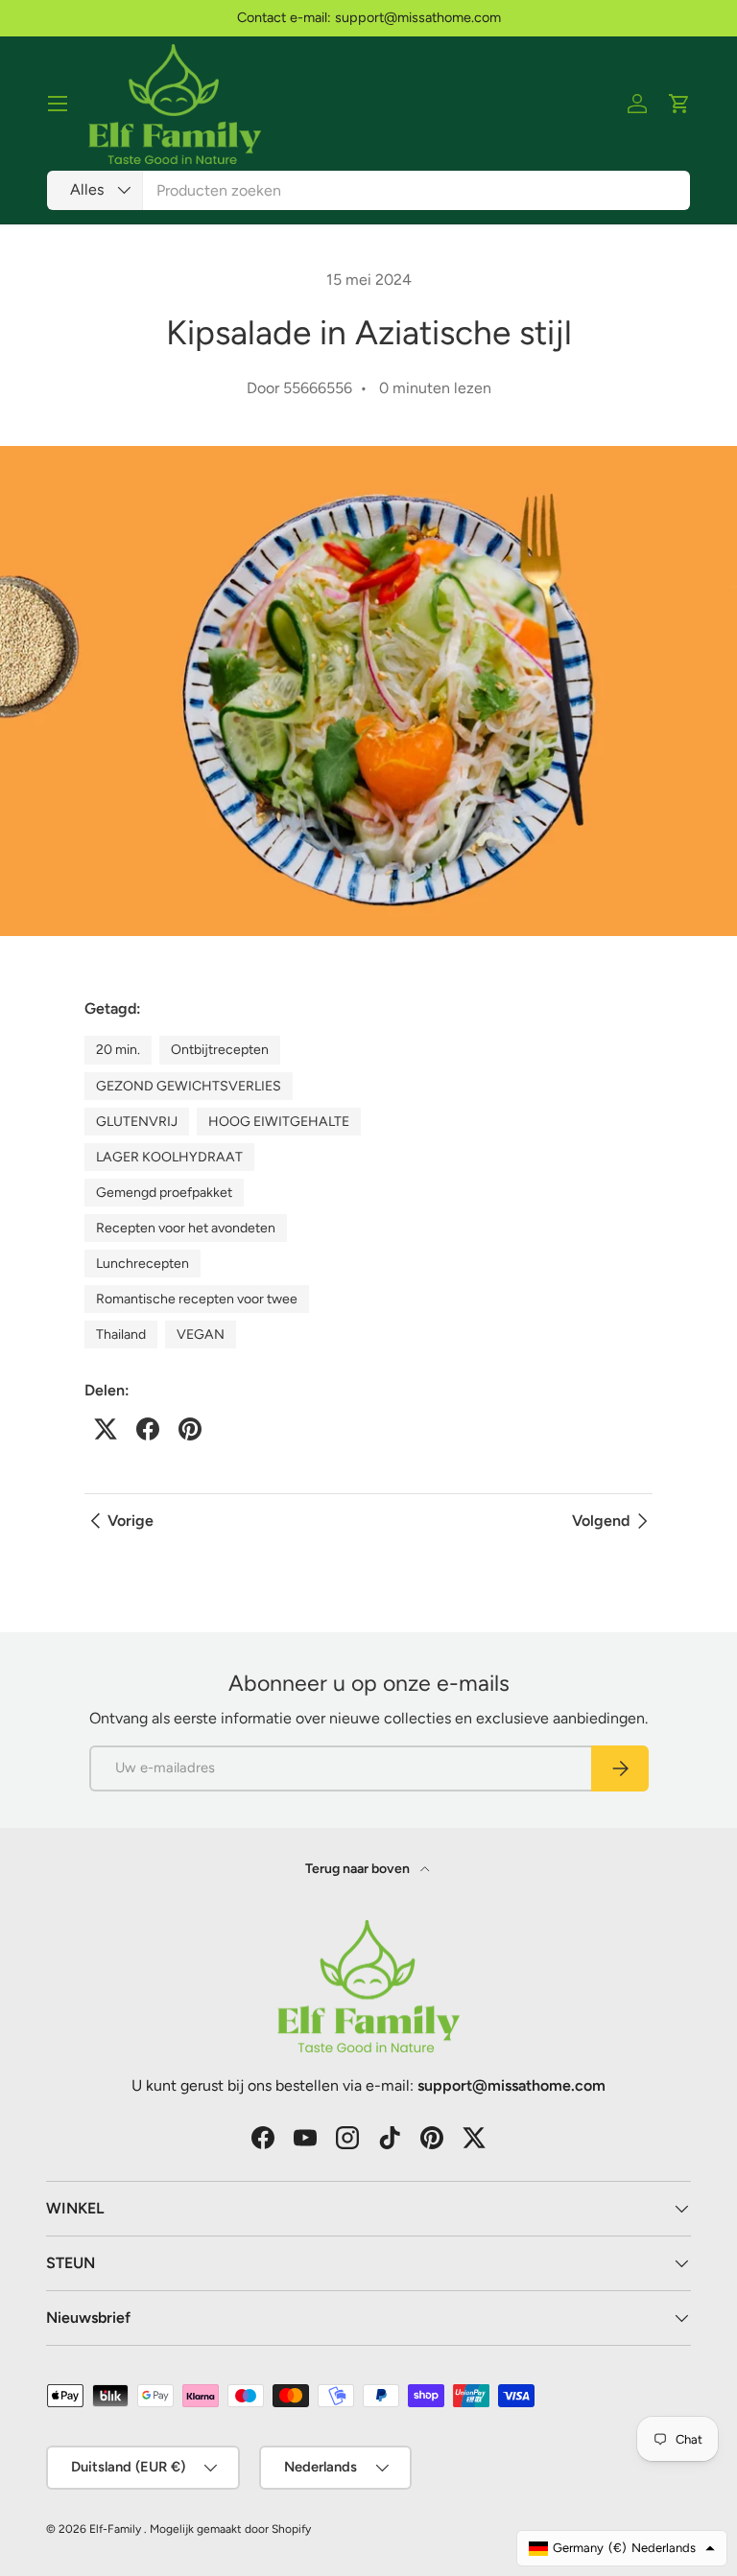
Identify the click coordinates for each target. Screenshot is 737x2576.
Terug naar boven (359, 1869)
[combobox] (368, 190)
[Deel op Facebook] (148, 1429)
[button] (679, 104)
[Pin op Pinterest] (190, 1429)
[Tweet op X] (106, 1429)
